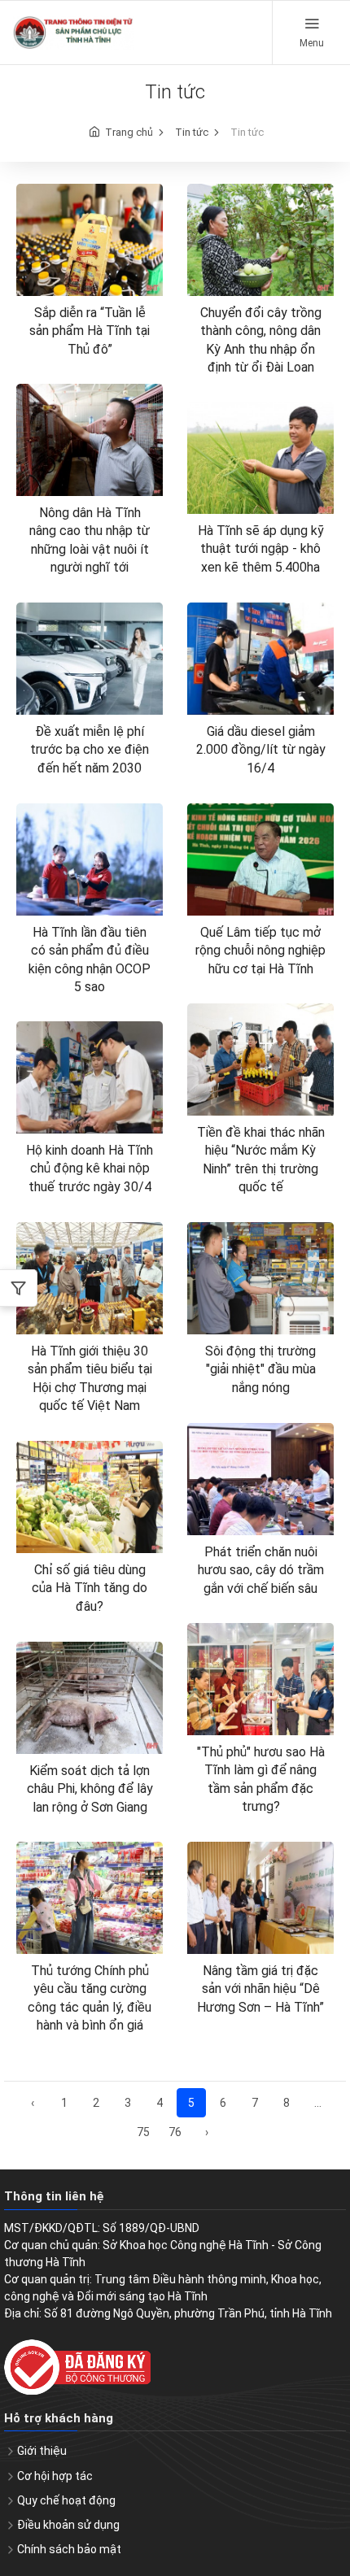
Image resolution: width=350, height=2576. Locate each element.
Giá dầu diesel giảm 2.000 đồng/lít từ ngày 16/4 (261, 750)
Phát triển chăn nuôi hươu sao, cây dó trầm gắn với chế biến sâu (261, 1570)
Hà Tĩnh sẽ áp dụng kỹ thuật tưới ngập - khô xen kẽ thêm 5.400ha (261, 549)
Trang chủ (129, 132)
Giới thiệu (42, 2451)
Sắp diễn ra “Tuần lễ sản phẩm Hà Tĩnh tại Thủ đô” (90, 331)
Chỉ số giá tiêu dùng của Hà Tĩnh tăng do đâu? (90, 1588)
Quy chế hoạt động (66, 2500)
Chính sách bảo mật (69, 2549)
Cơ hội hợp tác (55, 2476)
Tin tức (192, 132)
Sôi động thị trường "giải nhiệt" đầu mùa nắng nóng (260, 1369)
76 (175, 2132)
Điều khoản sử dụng (68, 2525)
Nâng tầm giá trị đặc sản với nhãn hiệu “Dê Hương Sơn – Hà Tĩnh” (260, 1989)
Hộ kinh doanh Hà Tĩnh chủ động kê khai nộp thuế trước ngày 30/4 (90, 1168)
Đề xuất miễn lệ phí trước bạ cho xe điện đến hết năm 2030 (90, 750)
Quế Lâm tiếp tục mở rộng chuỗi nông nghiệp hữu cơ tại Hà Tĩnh (260, 951)
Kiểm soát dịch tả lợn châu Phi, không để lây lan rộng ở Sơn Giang (90, 1789)
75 (143, 2132)
